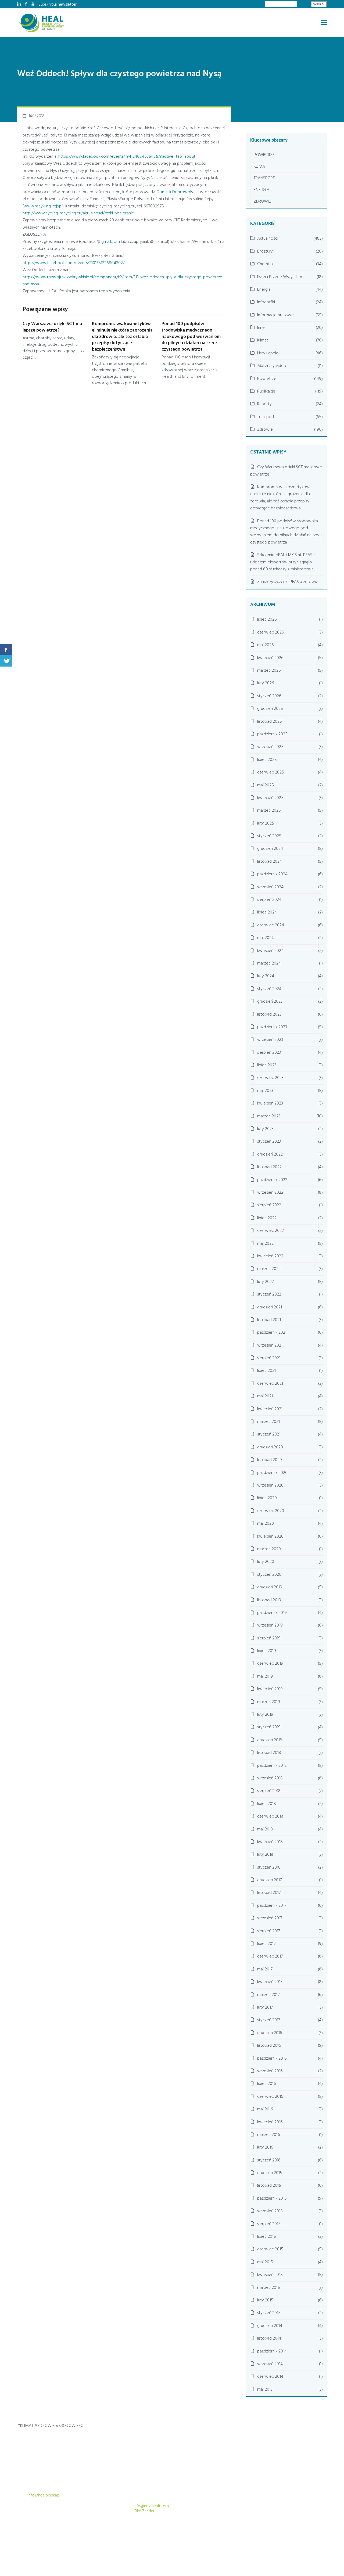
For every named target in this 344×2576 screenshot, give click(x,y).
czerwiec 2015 (270, 2249)
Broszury (265, 251)
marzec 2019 (269, 1702)
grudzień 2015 (270, 2173)
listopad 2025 (270, 722)
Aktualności (268, 239)
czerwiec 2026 (271, 632)
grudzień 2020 (270, 1447)
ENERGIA (261, 190)
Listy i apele (268, 353)
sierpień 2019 (269, 1638)
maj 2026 (266, 645)
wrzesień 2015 (270, 2211)
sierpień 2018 (269, 1791)
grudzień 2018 (270, 1740)
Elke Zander (144, 2511)
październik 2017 (272, 1906)
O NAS (299, 2537)
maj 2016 (265, 2109)
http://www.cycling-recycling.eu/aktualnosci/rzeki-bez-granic (78, 213)
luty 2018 (265, 1855)
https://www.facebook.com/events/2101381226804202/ (74, 263)
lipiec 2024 (267, 912)
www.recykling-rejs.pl (43, 206)
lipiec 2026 (267, 620)
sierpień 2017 (269, 1931)
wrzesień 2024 (270, 887)
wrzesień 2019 (270, 1625)
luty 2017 (265, 2007)
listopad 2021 (269, 1320)
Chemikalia (267, 264)
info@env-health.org (151, 2506)
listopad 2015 (269, 2186)
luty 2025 (266, 823)
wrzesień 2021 (270, 1345)
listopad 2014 (269, 2338)
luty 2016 (265, 2147)
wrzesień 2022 (270, 1193)
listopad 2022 (269, 1167)
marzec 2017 (268, 1995)
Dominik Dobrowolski (176, 192)
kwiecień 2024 (270, 951)
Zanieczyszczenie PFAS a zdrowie (288, 582)
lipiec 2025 (267, 760)
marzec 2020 (269, 1549)
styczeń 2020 (269, 1575)
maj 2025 (266, 785)
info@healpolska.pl (44, 2495)
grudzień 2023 (270, 1002)
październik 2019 (272, 1613)
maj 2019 (265, 1676)
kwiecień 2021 (270, 1409)
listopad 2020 (270, 1460)
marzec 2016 (269, 2135)
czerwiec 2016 (270, 2097)
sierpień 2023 (269, 1053)
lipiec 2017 (266, 1944)
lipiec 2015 (267, 2237)
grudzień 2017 (269, 1880)
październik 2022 (272, 1180)
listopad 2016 (269, 2046)
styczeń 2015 (269, 2313)
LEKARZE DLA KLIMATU (240, 2537)
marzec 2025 (269, 811)
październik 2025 (272, 734)
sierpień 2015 (269, 2224)
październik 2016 (272, 2059)
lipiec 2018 (267, 1804)
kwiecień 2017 (270, 1982)
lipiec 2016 (267, 2084)
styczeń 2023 (269, 1142)
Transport (266, 417)
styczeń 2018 (269, 1868)
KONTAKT (319, 2537)
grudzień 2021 (270, 1307)
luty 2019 (265, 1715)
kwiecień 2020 (270, 1537)
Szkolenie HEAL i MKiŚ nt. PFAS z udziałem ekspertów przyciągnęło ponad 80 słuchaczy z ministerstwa (283, 562)
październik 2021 (272, 1333)
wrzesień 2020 (270, 1485)
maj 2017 (265, 1969)
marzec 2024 (269, 963)
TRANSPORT (264, 178)
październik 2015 (272, 2199)
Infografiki (266, 302)
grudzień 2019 (270, 1587)
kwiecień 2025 (270, 798)
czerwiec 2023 (270, 1078)
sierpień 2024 (269, 900)
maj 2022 (265, 1244)
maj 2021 (265, 1396)
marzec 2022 (269, 1269)
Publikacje (266, 391)
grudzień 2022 (270, 1154)
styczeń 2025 (269, 836)
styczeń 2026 (269, 696)
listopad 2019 (269, 1600)
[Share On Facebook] (6, 650)
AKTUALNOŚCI (179, 2537)
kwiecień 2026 (270, 658)
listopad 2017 (269, 1893)
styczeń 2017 (269, 2020)
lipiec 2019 (267, 1651)
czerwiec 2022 (270, 1231)
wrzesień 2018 (270, 1778)
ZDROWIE (262, 202)
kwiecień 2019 (270, 1689)
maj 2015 (265, 2262)
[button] (324, 23)
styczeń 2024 (269, 989)
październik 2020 (272, 1473)
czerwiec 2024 (271, 925)
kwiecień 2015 (270, 2275)
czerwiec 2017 (270, 1956)
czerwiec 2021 (270, 1384)
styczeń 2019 (269, 1727)
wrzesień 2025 (270, 747)
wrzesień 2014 (270, 2364)
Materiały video (272, 366)
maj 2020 (266, 1524)
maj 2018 (265, 1829)
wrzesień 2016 (270, 2071)
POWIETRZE (264, 155)
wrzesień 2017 (270, 1918)
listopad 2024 (270, 862)
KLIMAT (260, 167)
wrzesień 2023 (270, 1040)
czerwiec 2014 (270, 2377)
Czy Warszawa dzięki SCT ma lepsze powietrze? (52, 327)
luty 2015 (265, 2300)
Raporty (264, 404)
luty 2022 (266, 1282)
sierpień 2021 (269, 1358)
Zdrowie (265, 430)
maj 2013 (265, 2390)
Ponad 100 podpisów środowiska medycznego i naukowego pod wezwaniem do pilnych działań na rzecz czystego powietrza (191, 337)
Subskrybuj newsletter (58, 5)
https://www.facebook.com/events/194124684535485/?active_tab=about (127, 157)
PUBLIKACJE (206, 2537)
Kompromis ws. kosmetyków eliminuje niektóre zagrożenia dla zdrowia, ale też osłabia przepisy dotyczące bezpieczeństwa (122, 337)
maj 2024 (266, 938)
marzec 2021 (268, 1422)
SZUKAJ (319, 4)
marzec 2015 (269, 2288)
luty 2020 (266, 1562)
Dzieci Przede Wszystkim (280, 277)
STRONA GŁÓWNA (147, 2537)
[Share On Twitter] (6, 661)
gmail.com (111, 242)
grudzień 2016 (270, 2033)
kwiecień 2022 (270, 1256)
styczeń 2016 (269, 2160)
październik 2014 (272, 2351)
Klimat (263, 340)
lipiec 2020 (267, 1498)
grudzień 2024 (270, 849)
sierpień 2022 (269, 1205)
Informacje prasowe (275, 315)
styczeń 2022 (269, 1294)
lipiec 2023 (267, 1065)
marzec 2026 (269, 671)
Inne (261, 328)
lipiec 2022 (267, 1218)
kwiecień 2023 (270, 1103)
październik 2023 (272, 1027)
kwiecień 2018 (270, 1842)
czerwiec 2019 (270, 1664)
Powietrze (267, 379)
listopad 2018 (269, 1753)
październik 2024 (272, 874)
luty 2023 (265, 1129)
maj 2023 (265, 1091)
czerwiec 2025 (271, 772)
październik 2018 (272, 1766)
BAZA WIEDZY (275, 2537)
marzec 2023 (269, 1116)
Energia (264, 290)
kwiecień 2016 (270, 2122)
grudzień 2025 (270, 709)
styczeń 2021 (269, 1434)
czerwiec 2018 (270, 1816)
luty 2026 (266, 683)
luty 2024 (266, 976)
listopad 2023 (269, 1014)
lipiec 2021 (266, 1371)
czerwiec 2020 (271, 1511)
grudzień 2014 (270, 2326)
